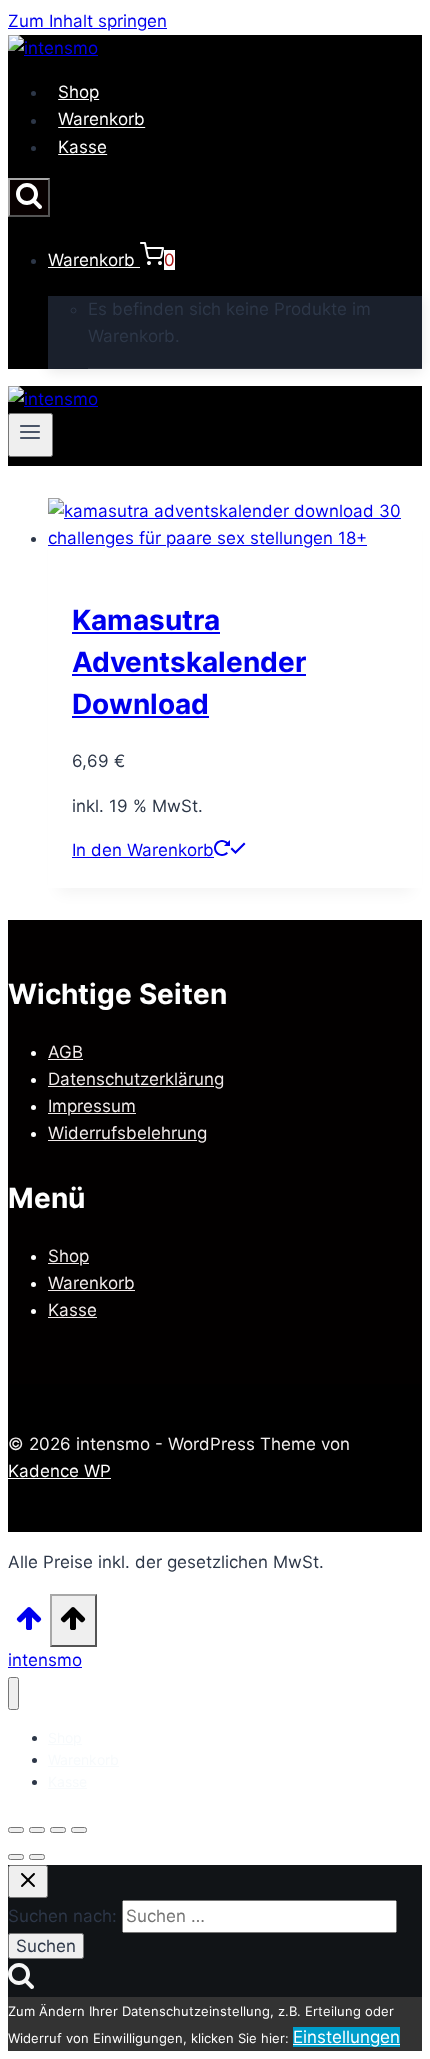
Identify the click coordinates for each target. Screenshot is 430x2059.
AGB (65, 1052)
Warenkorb (101, 120)
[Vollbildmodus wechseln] (37, 1830)
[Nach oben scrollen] (29, 1624)
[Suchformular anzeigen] (29, 197)
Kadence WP (59, 1471)
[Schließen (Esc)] (79, 1830)
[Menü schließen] (13, 1693)
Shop (78, 92)
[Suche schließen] (28, 1881)
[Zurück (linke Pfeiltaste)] (16, 1857)
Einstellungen (346, 2037)
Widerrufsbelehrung (127, 1133)
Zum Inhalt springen (87, 21)
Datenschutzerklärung (136, 1079)
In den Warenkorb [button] (143, 850)
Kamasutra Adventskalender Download (189, 662)
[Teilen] (58, 1830)
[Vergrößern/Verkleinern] (16, 1830)
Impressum (92, 1106)
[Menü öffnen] (30, 435)
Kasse (82, 147)
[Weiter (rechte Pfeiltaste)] (37, 1857)
